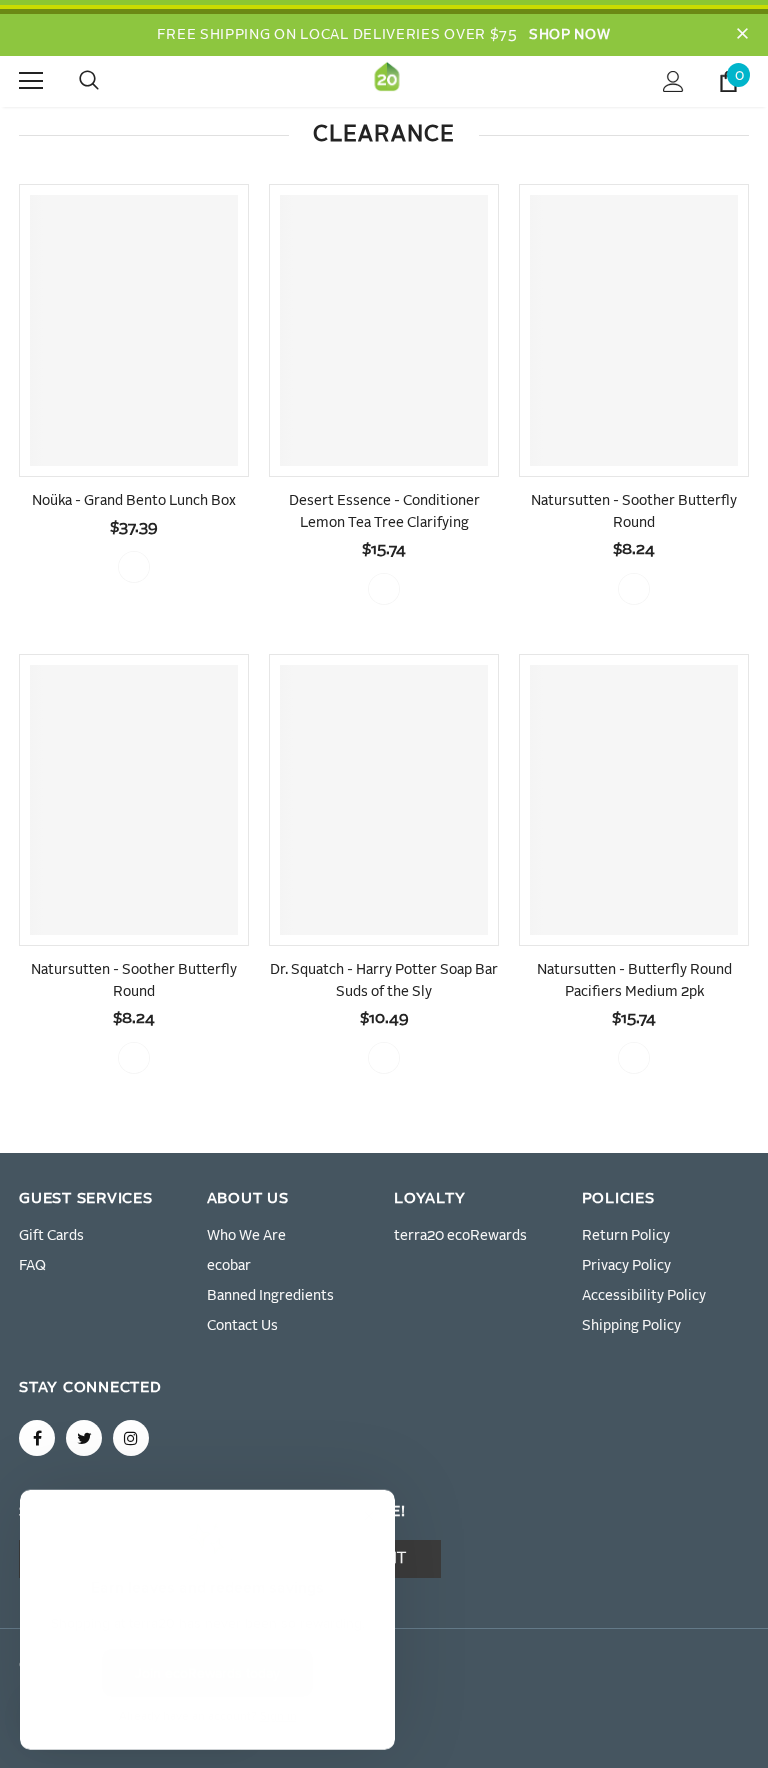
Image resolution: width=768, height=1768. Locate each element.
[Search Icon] (109, 81)
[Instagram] (131, 1438)
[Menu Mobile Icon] (31, 81)
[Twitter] (84, 1438)
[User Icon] (673, 81)
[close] (742, 35)
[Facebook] (37, 1438)
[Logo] (387, 80)
